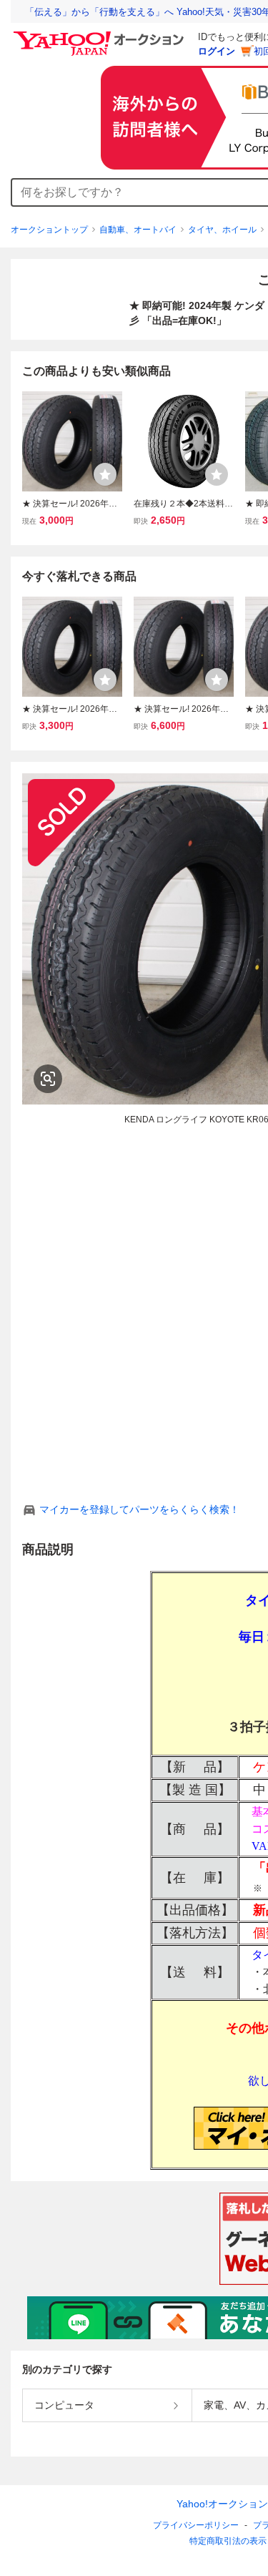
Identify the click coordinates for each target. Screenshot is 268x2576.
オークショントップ (49, 230)
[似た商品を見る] (48, 1079)
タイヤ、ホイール (222, 230)
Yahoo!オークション (222, 2504)
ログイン (217, 51)
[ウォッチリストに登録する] (105, 474)
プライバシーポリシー (196, 2525)
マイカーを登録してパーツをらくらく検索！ (139, 1509)
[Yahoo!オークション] (101, 35)
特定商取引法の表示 (228, 2541)
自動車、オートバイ (138, 230)
